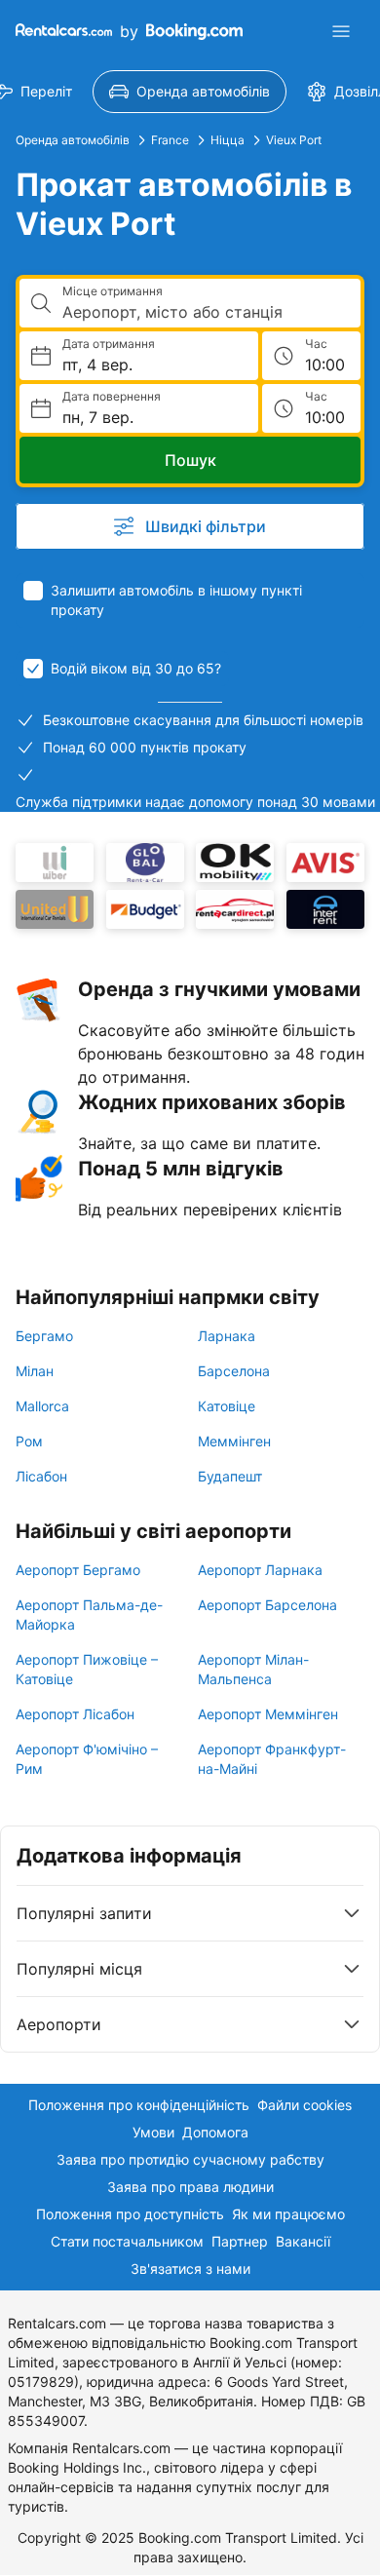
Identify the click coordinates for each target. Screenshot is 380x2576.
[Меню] (341, 31)
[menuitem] (190, 92)
